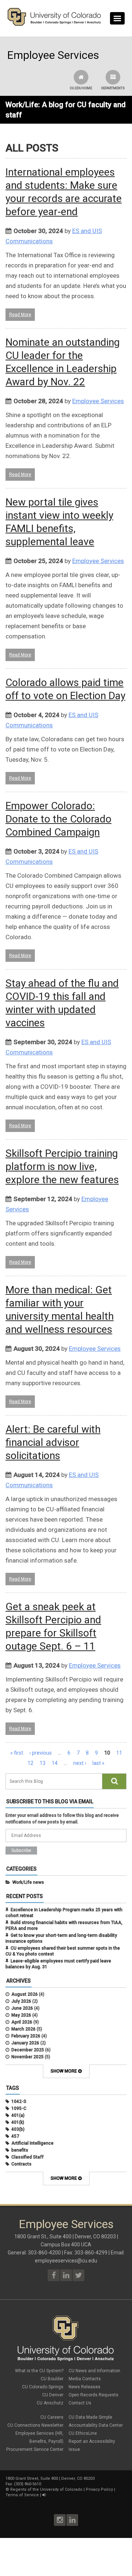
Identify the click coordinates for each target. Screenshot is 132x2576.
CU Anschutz (50, 2403)
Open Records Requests (93, 2395)
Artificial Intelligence (32, 2143)
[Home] (54, 24)
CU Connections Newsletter (35, 2425)
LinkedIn (72, 2520)
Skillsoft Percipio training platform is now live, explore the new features (62, 1167)
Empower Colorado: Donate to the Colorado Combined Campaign (58, 819)
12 (30, 1763)
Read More (20, 315)
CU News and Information (94, 2371)
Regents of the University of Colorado (46, 2489)
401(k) (18, 2122)
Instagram (60, 2520)
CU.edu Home (81, 88)
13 (43, 1763)
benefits (20, 2150)
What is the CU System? (39, 2371)
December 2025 (28, 2050)
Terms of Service (22, 2495)
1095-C (19, 2108)
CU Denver (53, 2395)
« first (17, 1753)
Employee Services (98, 401)
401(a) (18, 2115)
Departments (113, 88)
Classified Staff (27, 2157)
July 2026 (21, 2001)
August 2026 (25, 1994)
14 (55, 1763)
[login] (44, 2495)
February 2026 (26, 2036)
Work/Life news (28, 1882)
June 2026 (22, 2008)
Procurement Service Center (35, 2449)
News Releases (85, 2387)
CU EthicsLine (83, 2433)
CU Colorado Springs (43, 2387)
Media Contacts (85, 2379)
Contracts (21, 2164)
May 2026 (21, 2015)
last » (98, 1763)
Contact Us (80, 2403)
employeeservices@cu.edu (66, 2261)
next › (80, 1763)
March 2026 (23, 2029)
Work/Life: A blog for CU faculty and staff (66, 110)
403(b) (18, 2129)
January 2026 (25, 2043)
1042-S (19, 2101)
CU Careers (52, 2417)
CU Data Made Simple (90, 2417)
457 (15, 2136)
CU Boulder (52, 2379)
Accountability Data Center (96, 2425)
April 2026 (22, 2022)
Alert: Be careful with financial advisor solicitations (53, 1442)
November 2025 (27, 2057)
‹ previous (41, 1753)
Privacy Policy (99, 2489)
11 (119, 1753)
